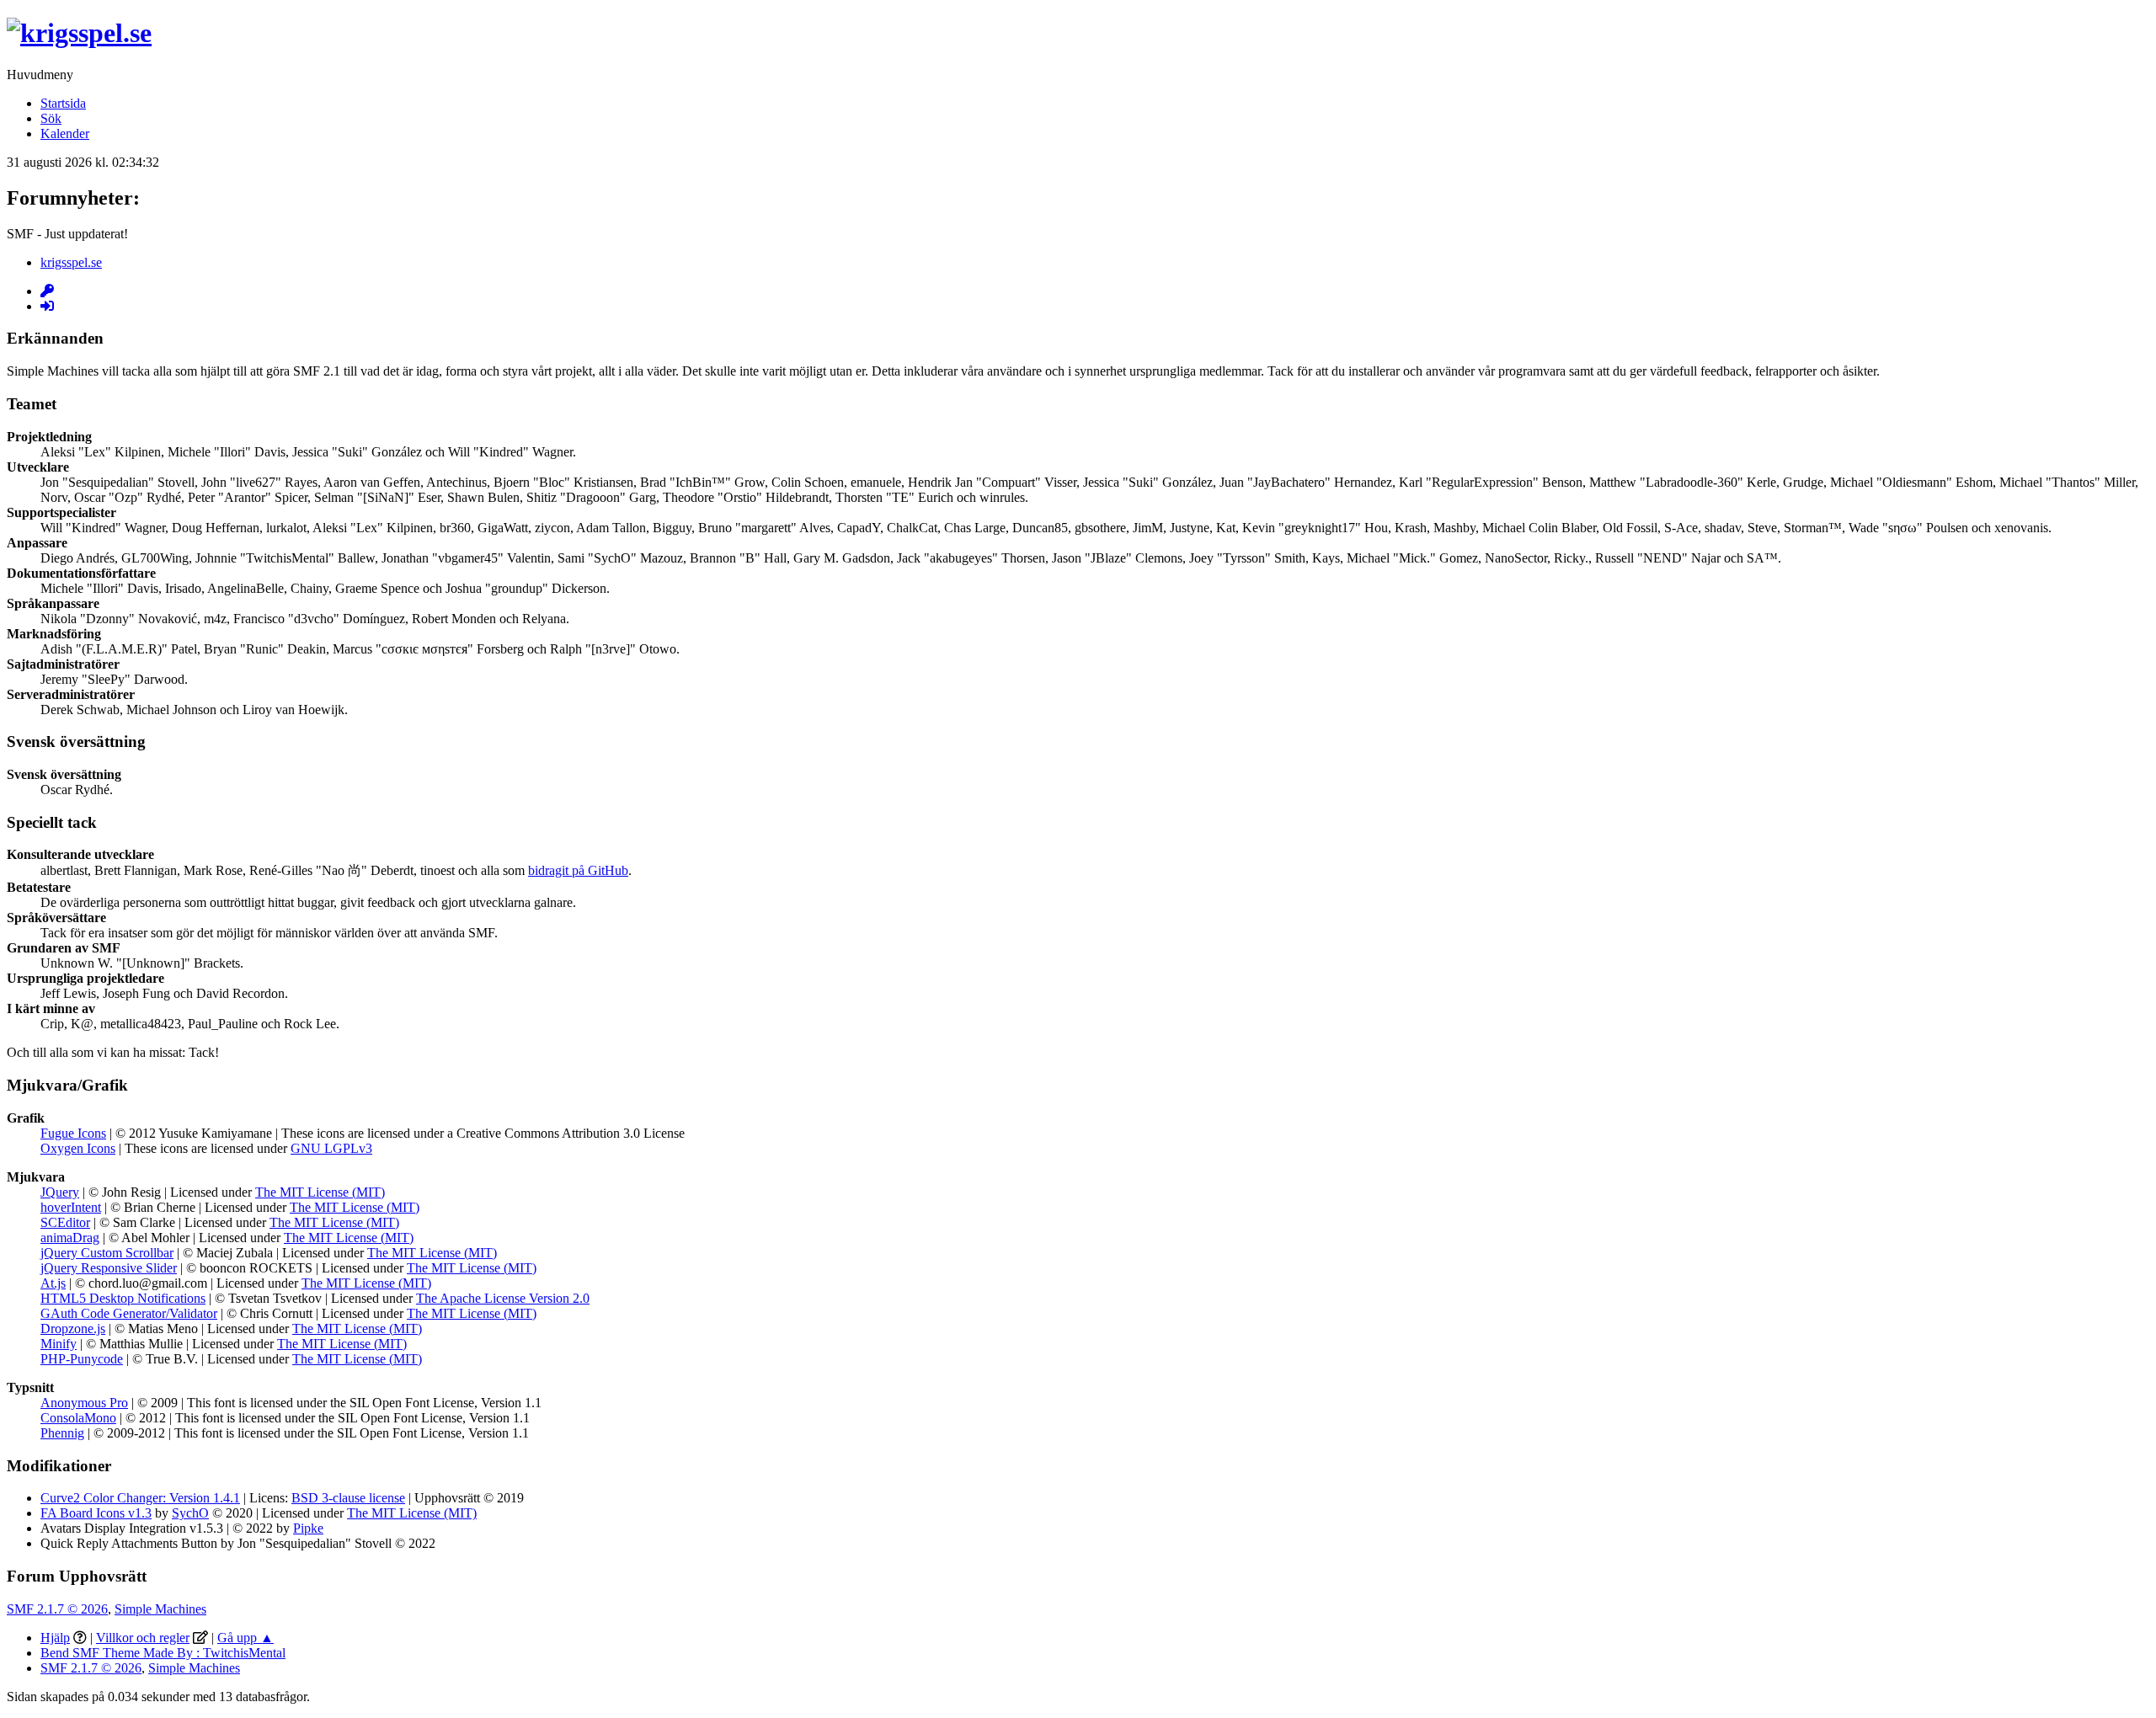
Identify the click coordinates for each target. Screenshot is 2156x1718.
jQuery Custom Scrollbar (107, 1253)
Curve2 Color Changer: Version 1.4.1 (140, 1498)
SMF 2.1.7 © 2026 (57, 1609)
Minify (59, 1344)
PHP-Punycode (82, 1359)
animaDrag (70, 1238)
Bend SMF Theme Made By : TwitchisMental (163, 1653)
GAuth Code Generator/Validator (129, 1313)
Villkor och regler (143, 1638)
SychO (190, 1513)
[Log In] (47, 306)
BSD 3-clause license (348, 1498)
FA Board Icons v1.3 (96, 1513)
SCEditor (65, 1222)
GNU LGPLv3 (331, 1148)
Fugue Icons (73, 1133)
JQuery (60, 1192)
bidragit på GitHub (578, 870)
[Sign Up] (47, 291)
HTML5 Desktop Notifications (123, 1298)
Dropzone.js (73, 1329)
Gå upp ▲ (245, 1638)
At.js (53, 1283)
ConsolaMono (78, 1418)
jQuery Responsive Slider (109, 1268)
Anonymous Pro (84, 1403)
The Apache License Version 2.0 (503, 1298)
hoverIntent (71, 1207)
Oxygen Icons (78, 1148)
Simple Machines (160, 1609)
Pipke (308, 1528)
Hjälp (55, 1638)
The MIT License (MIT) (320, 1192)
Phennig (62, 1433)
